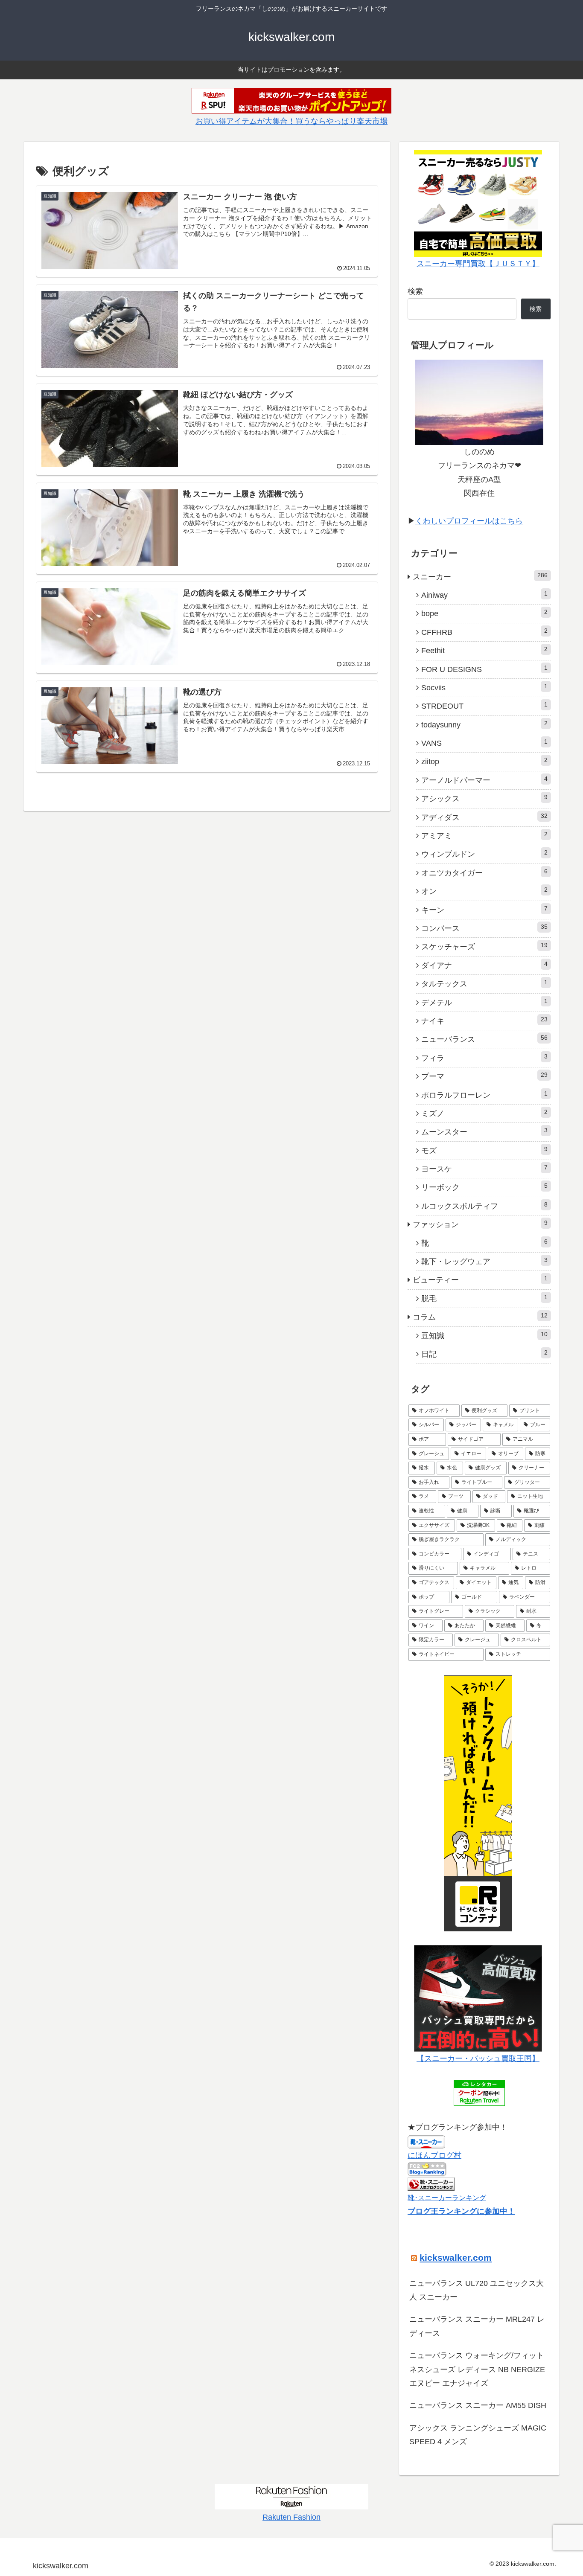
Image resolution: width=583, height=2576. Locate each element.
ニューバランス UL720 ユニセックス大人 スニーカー (477, 2290)
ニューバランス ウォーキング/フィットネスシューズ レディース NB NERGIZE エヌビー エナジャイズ (477, 2369)
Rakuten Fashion (291, 2517)
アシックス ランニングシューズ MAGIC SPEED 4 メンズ (478, 2435)
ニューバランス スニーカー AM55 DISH (478, 2405)
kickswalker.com (456, 2258)
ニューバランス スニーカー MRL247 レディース (477, 2326)
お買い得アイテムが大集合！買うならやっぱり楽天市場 (291, 121)
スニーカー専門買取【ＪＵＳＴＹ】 (478, 264)
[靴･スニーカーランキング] (431, 2183)
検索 (415, 291)
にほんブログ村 (434, 2155)
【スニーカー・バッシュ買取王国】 (478, 2058)
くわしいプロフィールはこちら (469, 521)
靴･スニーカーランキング (447, 2198)
